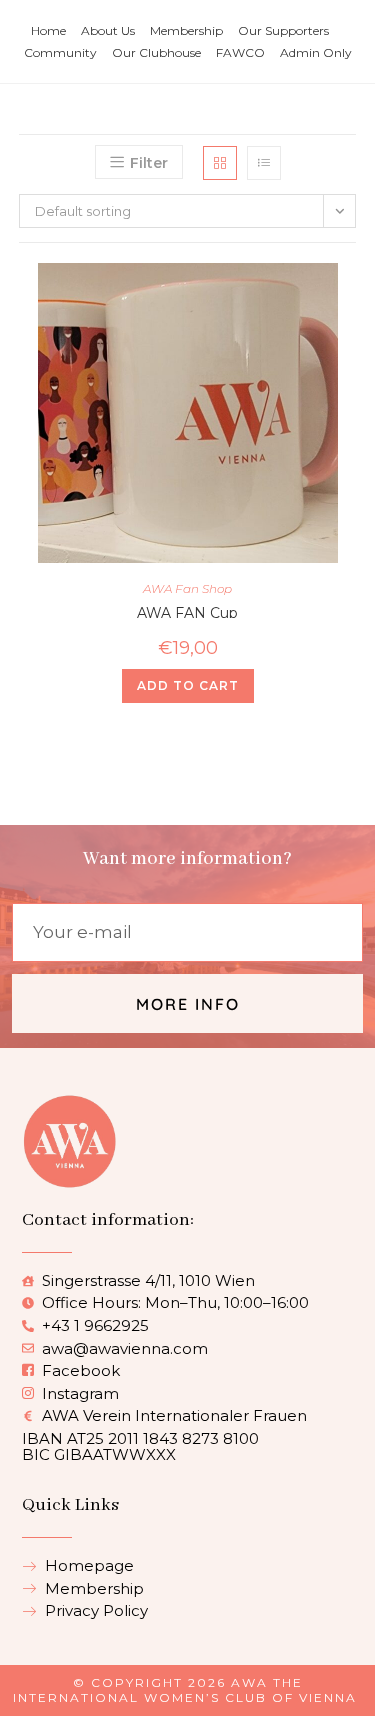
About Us (108, 30)
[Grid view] (220, 163)
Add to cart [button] (188, 685)
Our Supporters (283, 30)
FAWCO (240, 52)
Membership (186, 30)
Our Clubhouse (156, 52)
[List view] (264, 163)
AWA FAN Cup (187, 611)
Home (48, 30)
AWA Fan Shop (187, 588)
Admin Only (316, 52)
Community (60, 52)
